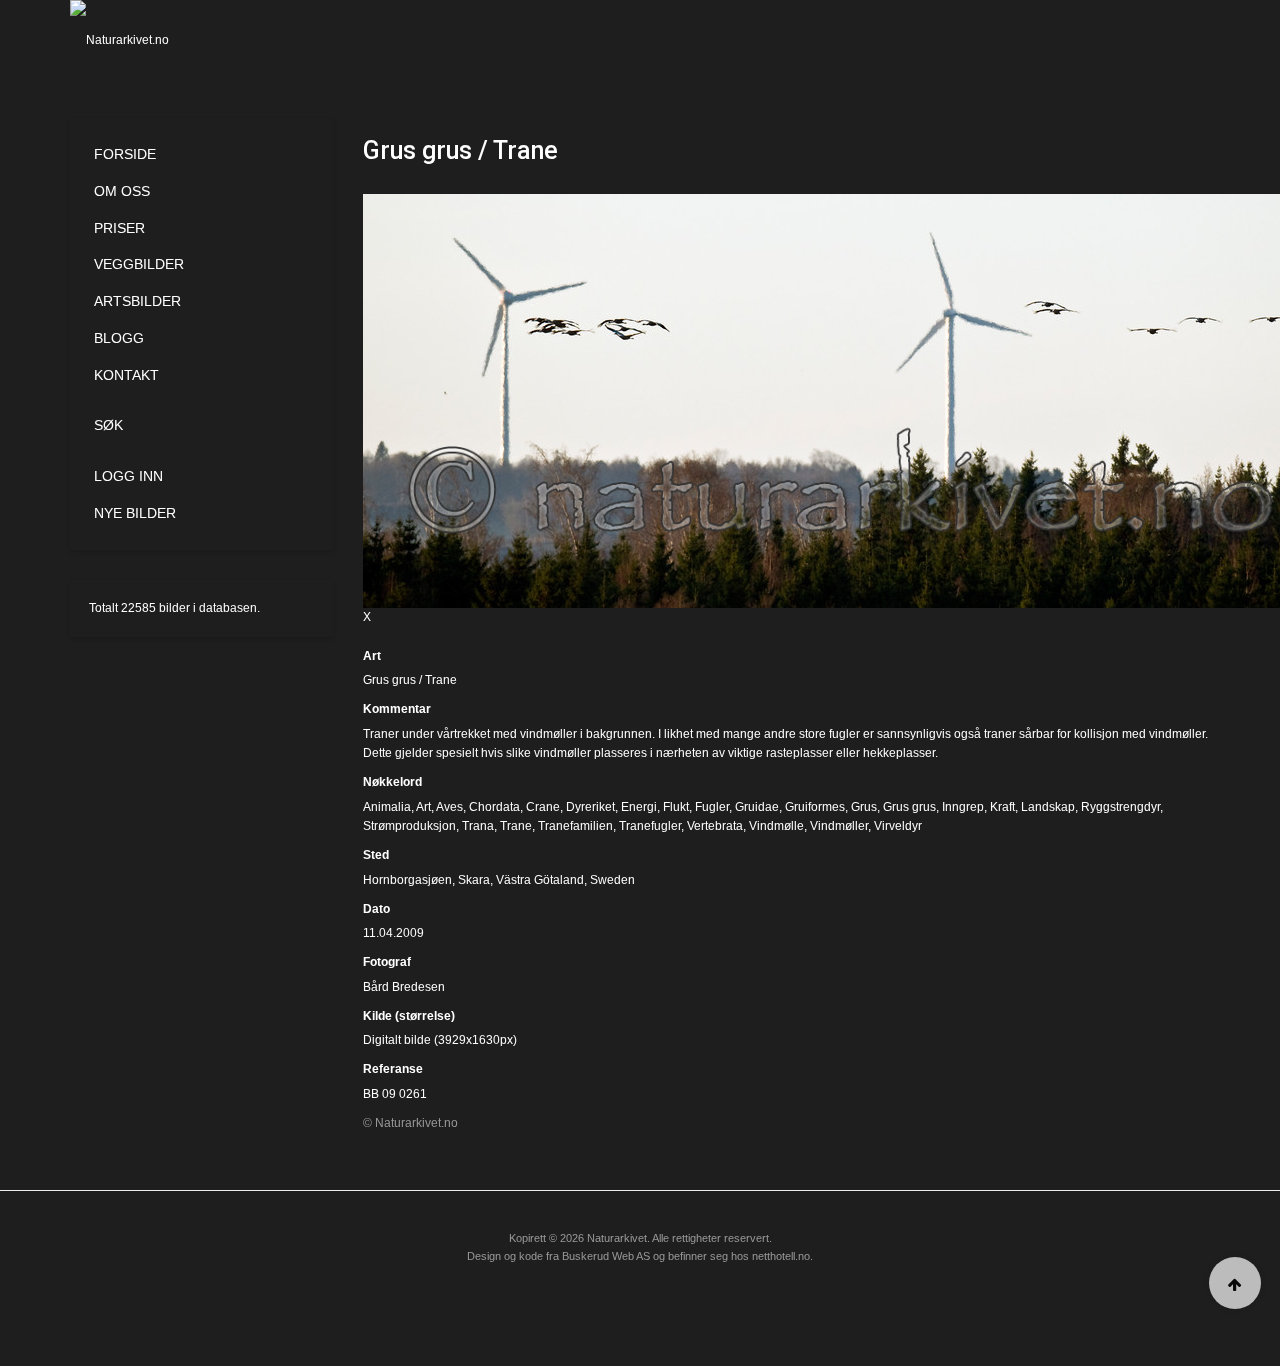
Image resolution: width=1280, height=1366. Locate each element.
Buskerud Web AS (606, 1256)
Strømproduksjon (409, 826)
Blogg (119, 338)
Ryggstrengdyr (1120, 807)
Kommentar (397, 709)
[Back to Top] (1235, 1283)
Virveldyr (898, 826)
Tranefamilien (575, 826)
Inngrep (963, 807)
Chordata (494, 807)
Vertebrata (715, 826)
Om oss (122, 191)
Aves (449, 807)
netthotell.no (781, 1256)
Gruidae (757, 807)
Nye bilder (135, 513)
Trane (516, 826)
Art (372, 656)
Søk (108, 425)
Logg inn (128, 476)
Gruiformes (815, 807)
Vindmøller (839, 826)
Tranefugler (650, 826)
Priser (119, 228)
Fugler (712, 807)
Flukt (676, 807)
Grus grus (909, 807)
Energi (639, 807)
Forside (125, 154)
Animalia (387, 807)
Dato (376, 909)
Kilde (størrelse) (409, 1016)
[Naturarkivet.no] (152, 40)
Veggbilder (139, 264)
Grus (864, 807)
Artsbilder (137, 301)
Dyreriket (590, 807)
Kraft (1002, 807)
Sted (376, 855)
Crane (543, 807)
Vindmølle (776, 826)
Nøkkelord (392, 782)
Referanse (393, 1069)
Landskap (1048, 807)
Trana (478, 826)
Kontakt (126, 375)
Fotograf (387, 962)
